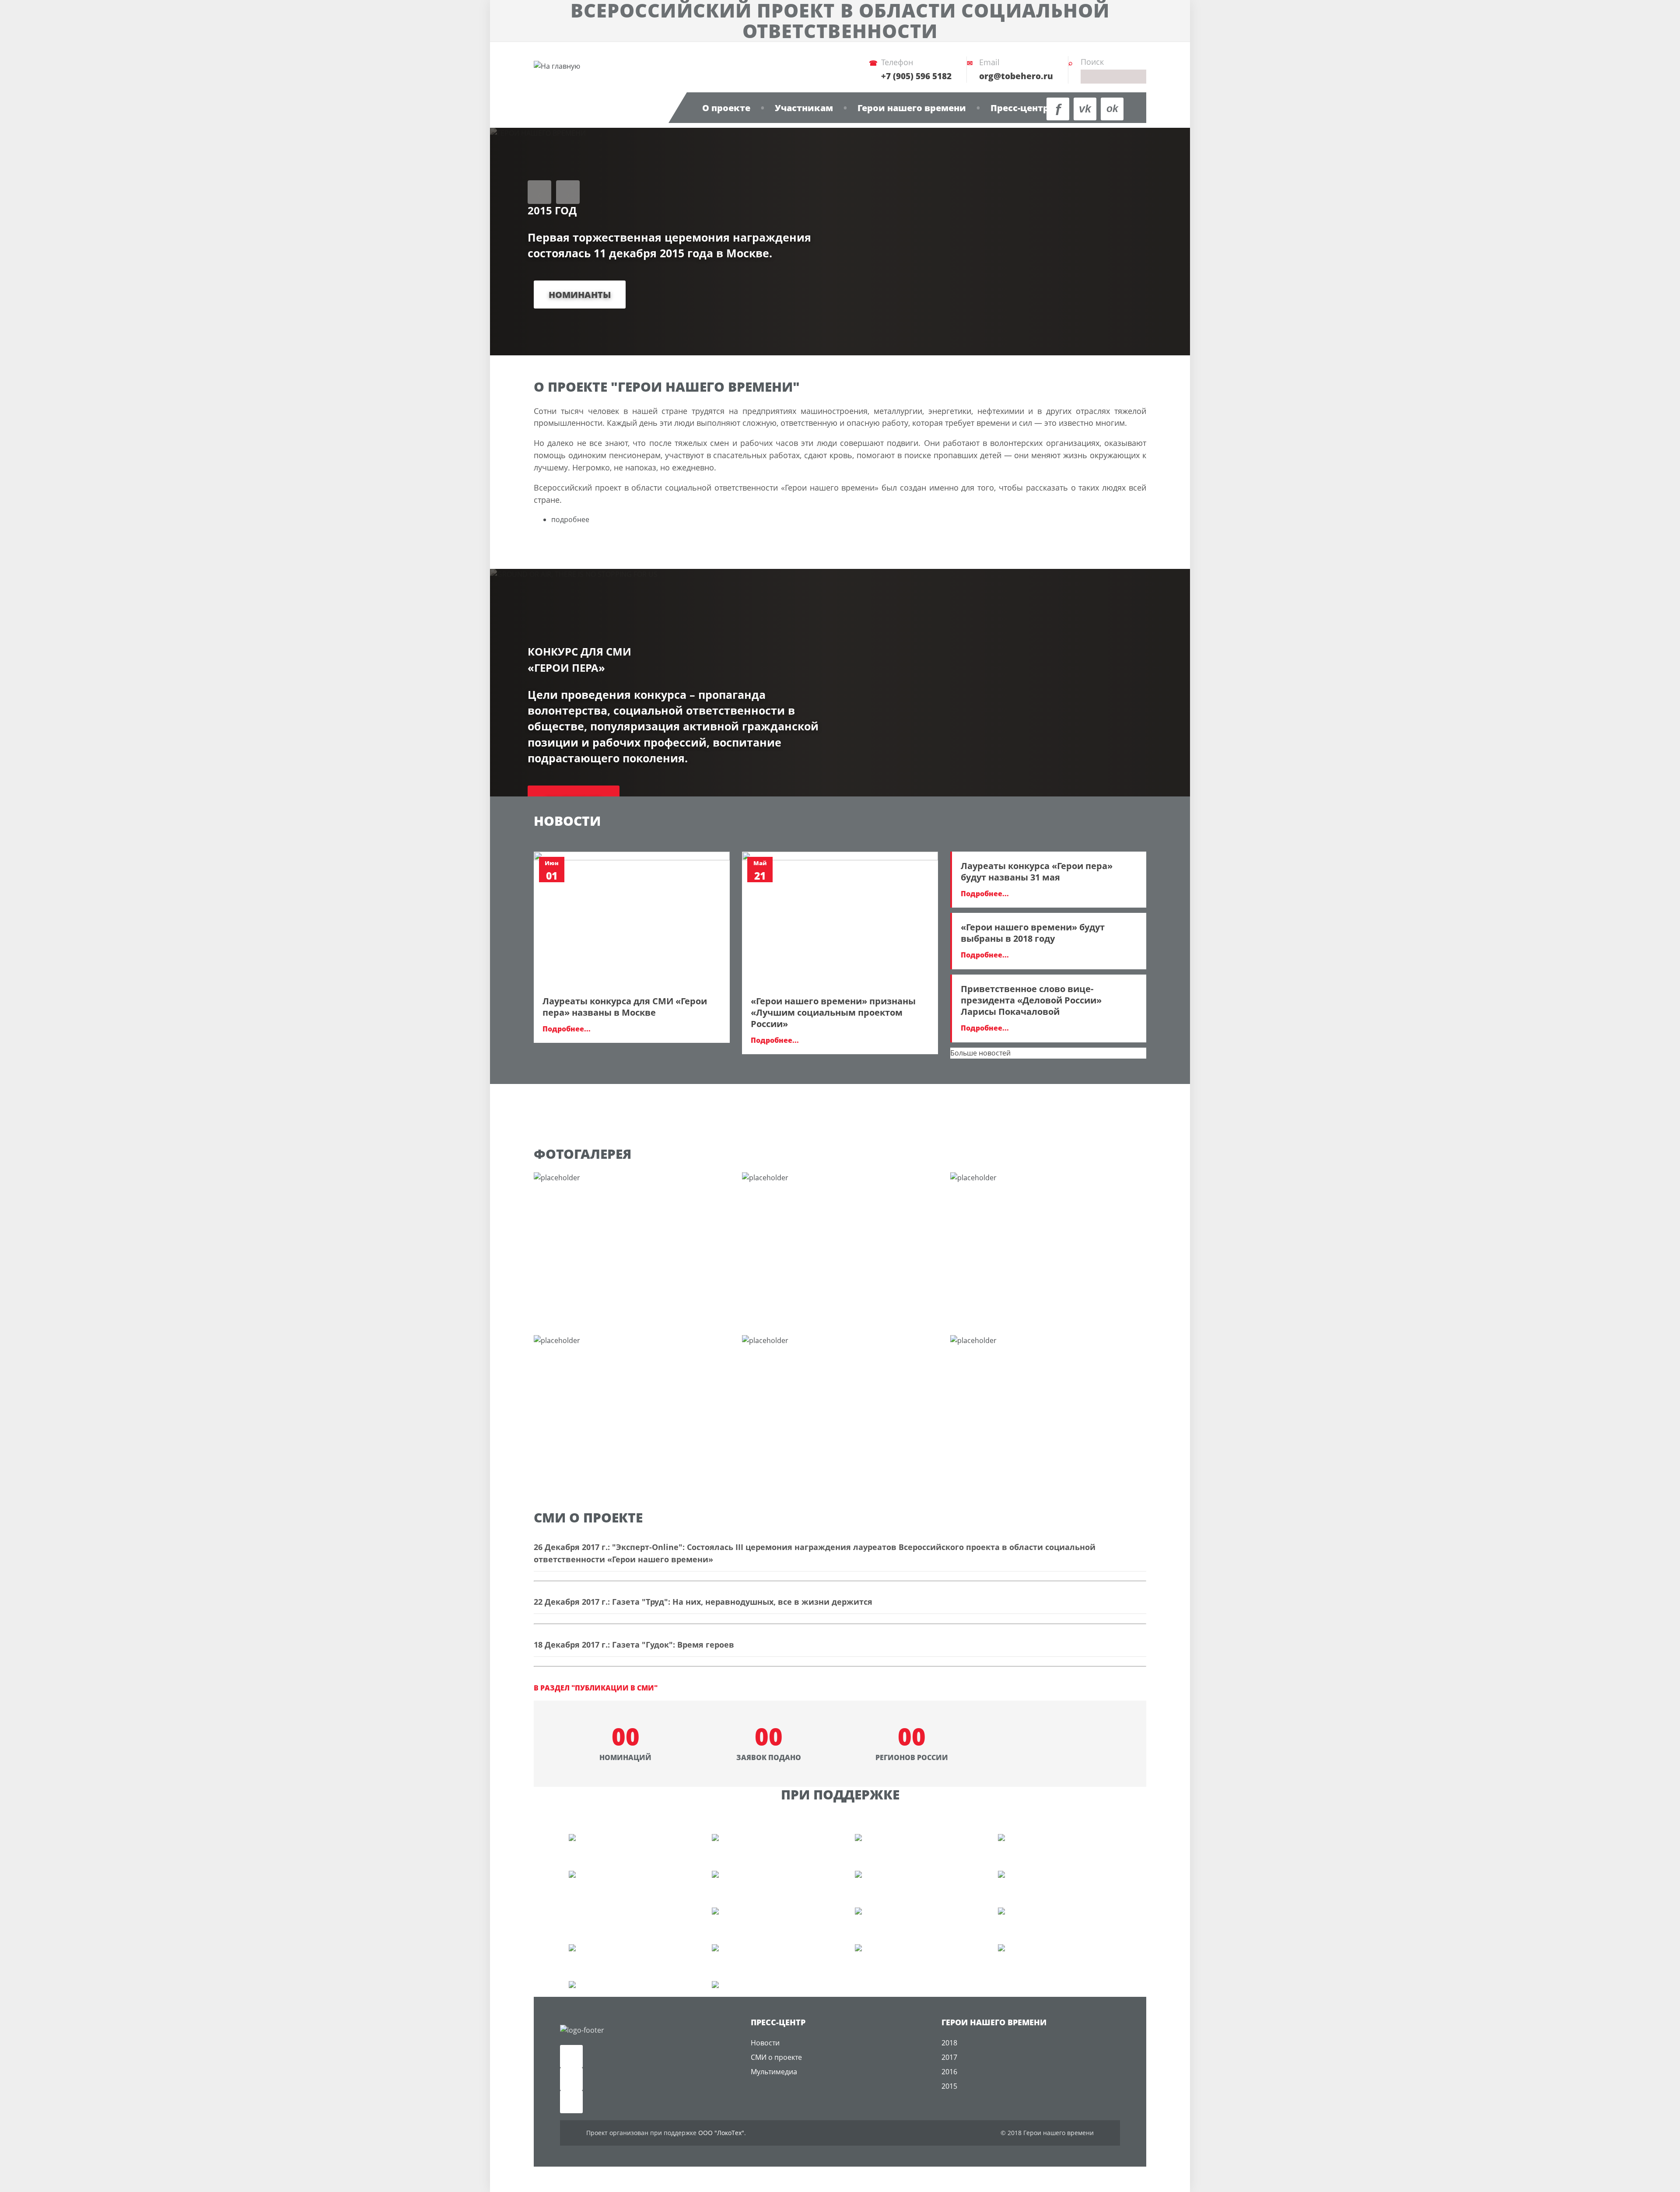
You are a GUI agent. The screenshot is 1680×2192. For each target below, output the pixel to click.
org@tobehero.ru (1016, 76)
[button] (539, 192)
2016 (949, 2072)
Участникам (804, 108)
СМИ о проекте (776, 2057)
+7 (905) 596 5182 (916, 76)
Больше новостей (980, 1053)
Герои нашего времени (912, 108)
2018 (949, 2043)
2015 (949, 2086)
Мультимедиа (774, 2072)
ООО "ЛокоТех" (721, 2133)
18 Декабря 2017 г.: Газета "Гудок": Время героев (634, 1645)
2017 (949, 2057)
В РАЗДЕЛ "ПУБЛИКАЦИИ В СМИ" (596, 1688)
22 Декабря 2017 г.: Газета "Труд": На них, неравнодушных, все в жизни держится (703, 1602)
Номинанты (580, 295)
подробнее (570, 519)
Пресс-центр (1020, 108)
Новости (765, 2043)
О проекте (726, 108)
